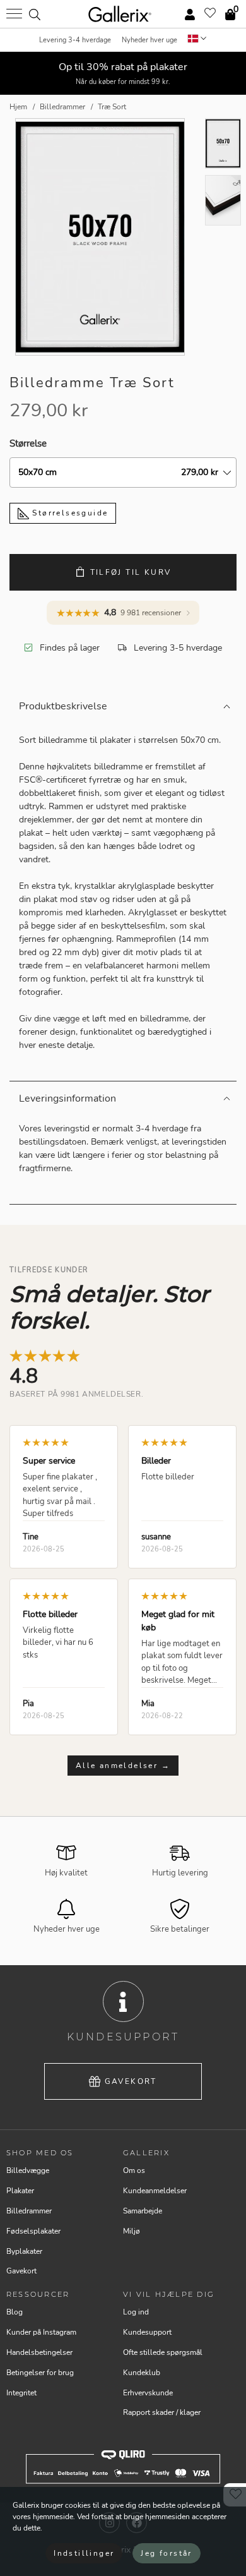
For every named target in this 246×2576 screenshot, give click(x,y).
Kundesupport (147, 2332)
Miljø (132, 2231)
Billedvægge (28, 2170)
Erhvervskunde (148, 2393)
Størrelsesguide (68, 513)
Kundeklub (142, 2373)
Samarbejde (143, 2211)
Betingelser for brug (40, 2373)
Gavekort (131, 2081)
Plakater (20, 2191)
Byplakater (24, 2251)
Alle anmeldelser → (123, 1766)
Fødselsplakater (33, 2231)
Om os (134, 2170)
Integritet (21, 2393)
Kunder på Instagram (41, 2332)
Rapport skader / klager (162, 2412)
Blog (15, 2312)
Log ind (136, 2312)
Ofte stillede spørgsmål (163, 2352)
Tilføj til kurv (131, 572)
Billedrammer (29, 2211)
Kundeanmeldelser (155, 2191)
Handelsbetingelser (39, 2352)
